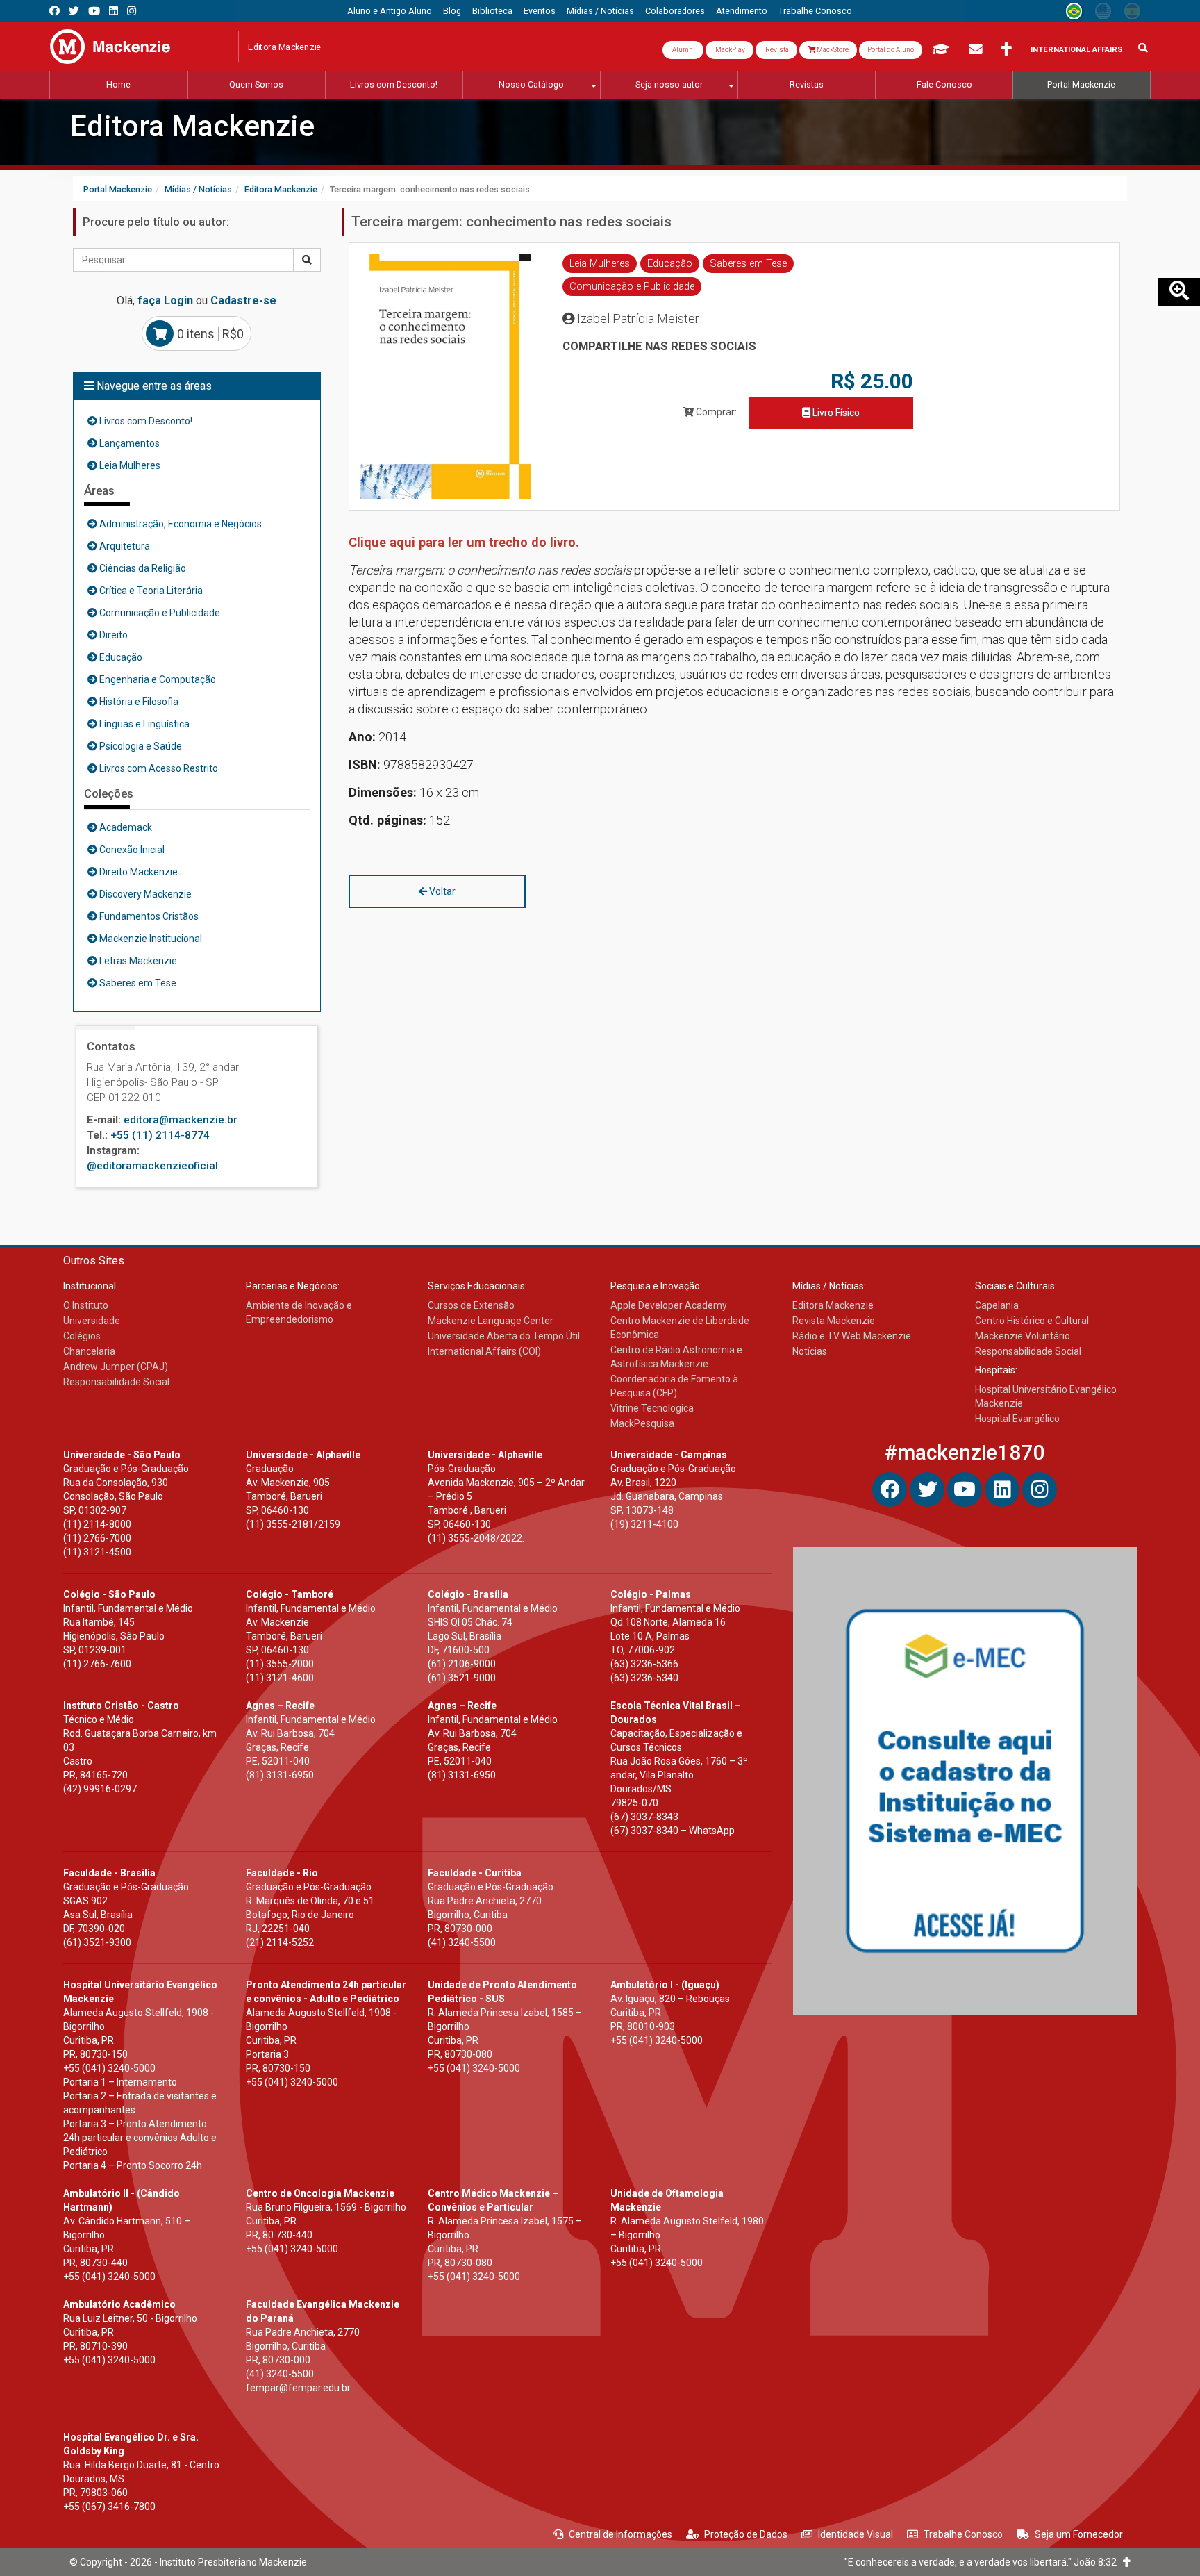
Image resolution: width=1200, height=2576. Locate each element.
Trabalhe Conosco (963, 2534)
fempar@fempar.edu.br (298, 2388)
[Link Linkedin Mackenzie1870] (114, 11)
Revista (776, 50)
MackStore (832, 50)
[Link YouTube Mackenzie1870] (94, 11)
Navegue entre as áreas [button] (153, 386)
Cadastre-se (243, 300)
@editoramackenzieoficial (152, 1166)
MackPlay (730, 50)
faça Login (165, 300)
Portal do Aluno (891, 50)
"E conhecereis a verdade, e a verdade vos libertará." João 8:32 (984, 2562)
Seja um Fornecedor (1079, 2534)
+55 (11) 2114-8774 (160, 1135)
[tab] (197, 386)
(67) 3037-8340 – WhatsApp (673, 1831)
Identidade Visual (856, 2534)
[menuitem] (390, 11)
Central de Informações (620, 2534)
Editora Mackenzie (192, 126)
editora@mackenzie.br (181, 1120)
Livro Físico (835, 413)
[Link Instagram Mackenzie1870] (132, 11)
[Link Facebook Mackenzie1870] (55, 11)
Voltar (441, 891)
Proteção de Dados (746, 2534)
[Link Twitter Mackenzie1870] (74, 11)
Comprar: (715, 412)
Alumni (683, 50)
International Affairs (1077, 50)
